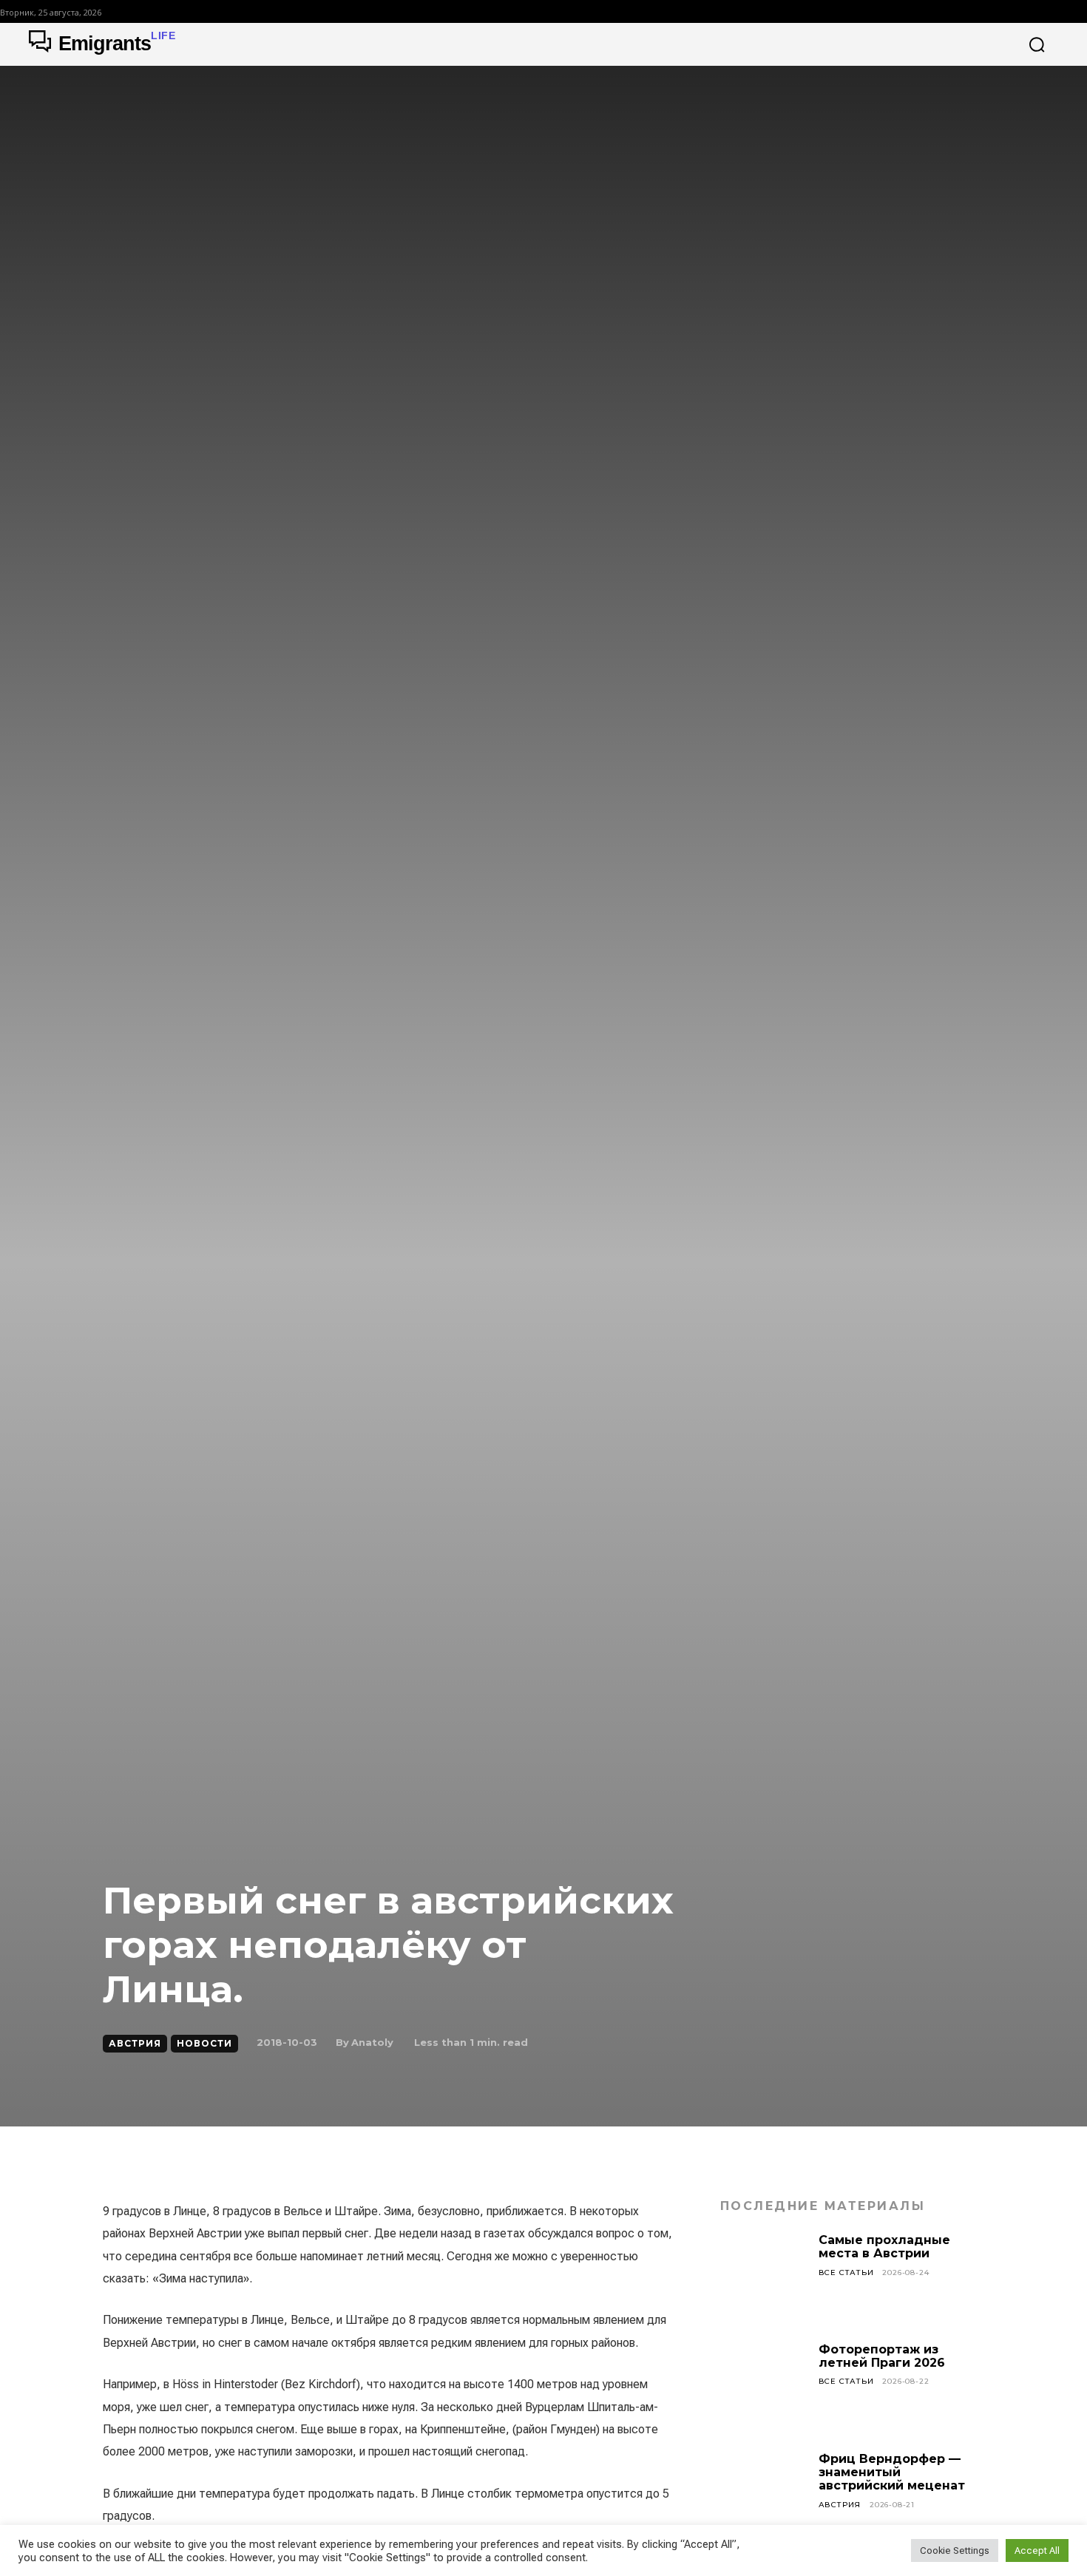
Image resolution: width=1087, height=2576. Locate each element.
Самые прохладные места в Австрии (884, 2247)
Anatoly (372, 2042)
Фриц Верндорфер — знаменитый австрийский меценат (892, 2472)
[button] (1037, 44)
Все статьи (846, 2272)
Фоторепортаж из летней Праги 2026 (882, 2356)
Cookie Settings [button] (955, 2550)
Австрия (135, 2043)
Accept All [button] (1037, 2550)
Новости (204, 2043)
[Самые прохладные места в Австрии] (764, 2277)
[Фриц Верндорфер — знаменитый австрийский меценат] (764, 2496)
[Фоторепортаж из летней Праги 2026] (764, 2387)
